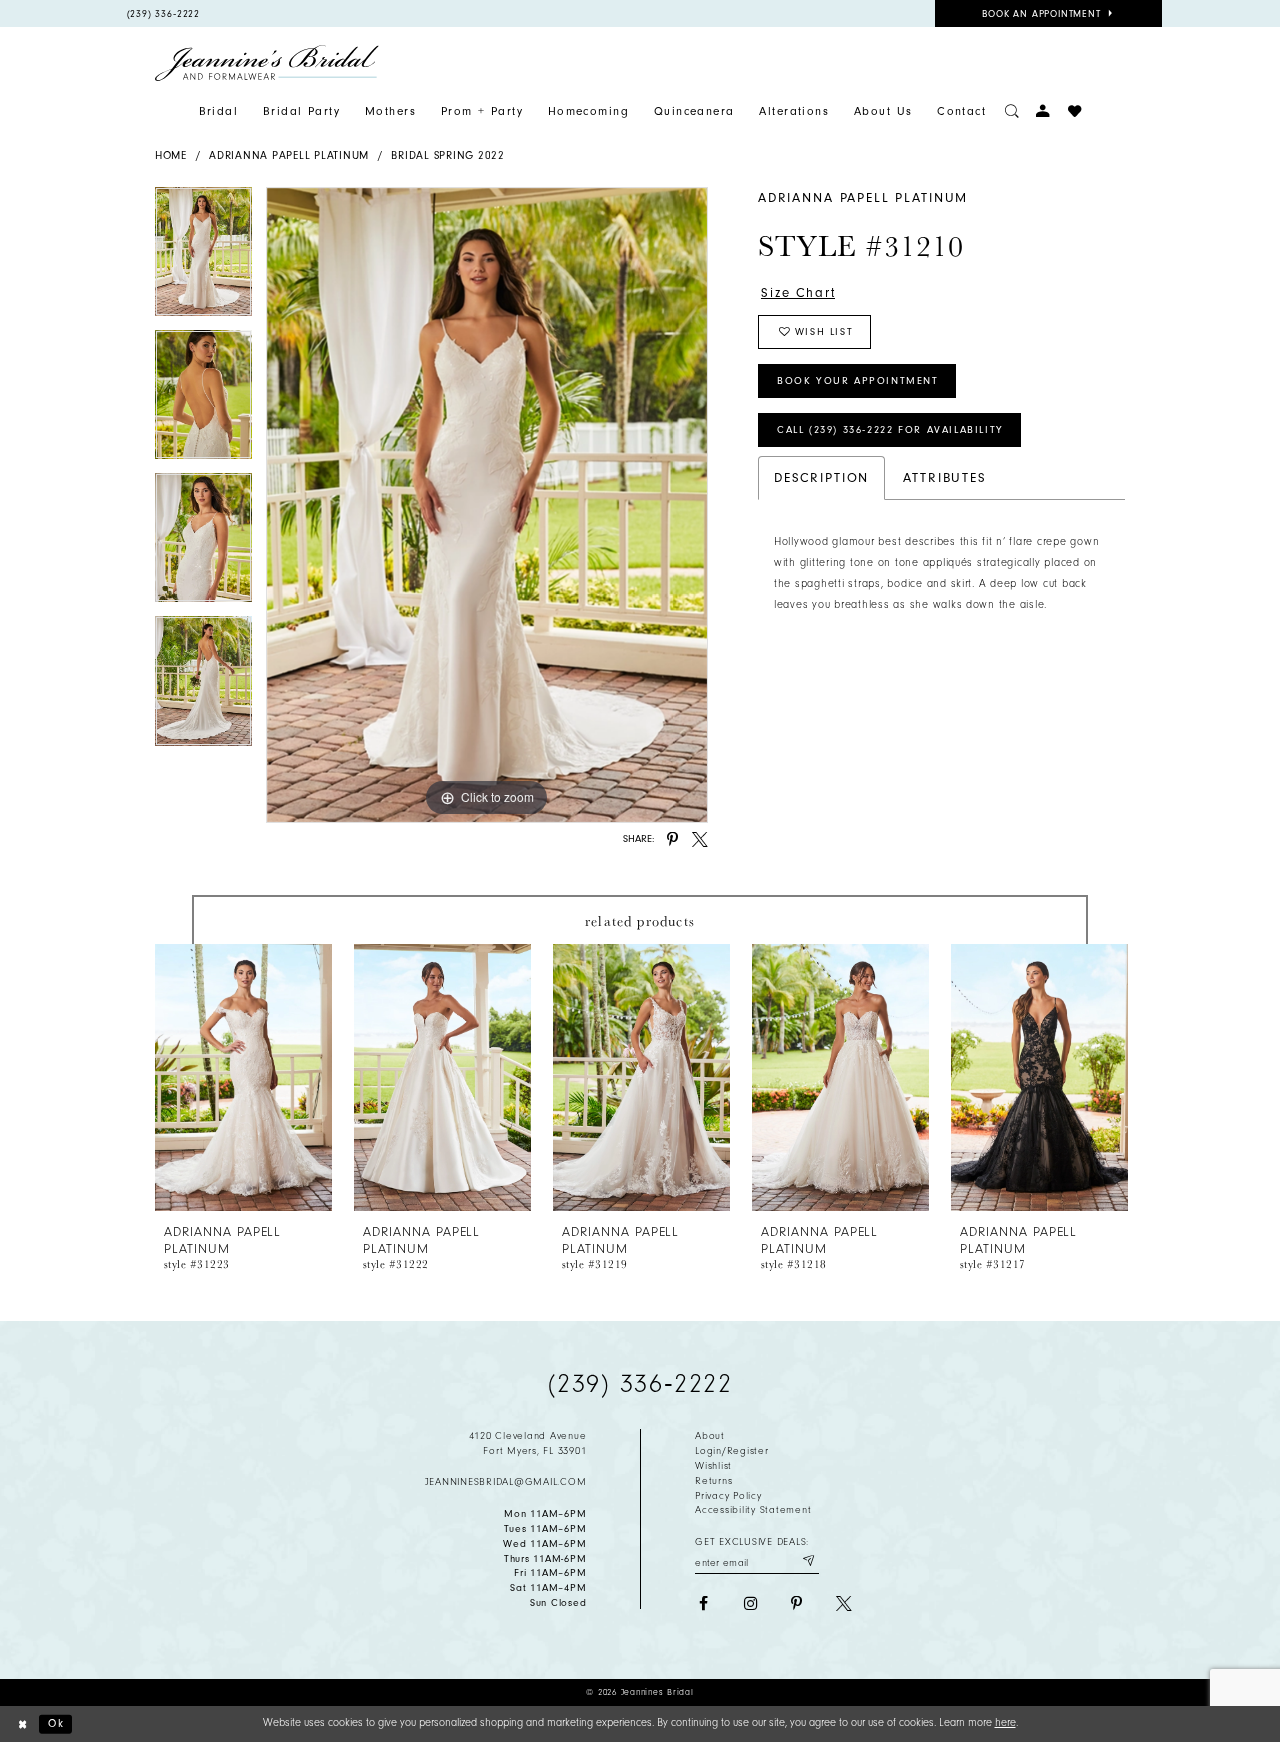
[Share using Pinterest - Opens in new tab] (673, 840)
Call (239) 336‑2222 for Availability (890, 430)
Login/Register (731, 1451)
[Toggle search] (1012, 111)
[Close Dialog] (22, 1724)
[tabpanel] (203, 258)
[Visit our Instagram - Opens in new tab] (750, 1604)
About (710, 1436)
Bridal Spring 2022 (447, 155)
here (1005, 1722)
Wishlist (713, 1466)
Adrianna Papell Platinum (289, 155)
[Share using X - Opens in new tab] (700, 840)
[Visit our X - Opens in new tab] (844, 1604)
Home (171, 155)
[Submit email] (808, 1561)
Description (821, 477)
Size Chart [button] (798, 292)
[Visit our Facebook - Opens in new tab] (703, 1604)
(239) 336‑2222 (640, 1384)
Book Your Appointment (858, 381)
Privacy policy (728, 1496)
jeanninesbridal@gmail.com (506, 1482)
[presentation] (243, 1077)
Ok (56, 1723)
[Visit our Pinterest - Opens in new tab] (797, 1604)
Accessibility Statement (753, 1510)
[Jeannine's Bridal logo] (267, 63)
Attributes (945, 477)
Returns (713, 1481)
